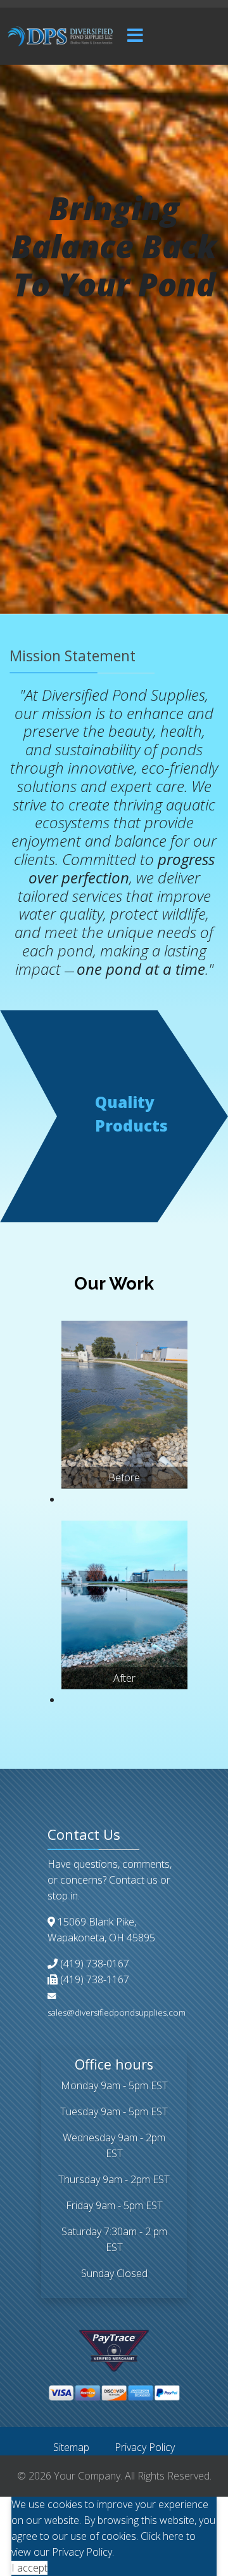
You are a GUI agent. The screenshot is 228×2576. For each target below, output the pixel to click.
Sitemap (71, 2447)
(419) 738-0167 (95, 1964)
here (173, 2536)
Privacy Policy (145, 2447)
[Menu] (135, 36)
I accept (29, 2568)
